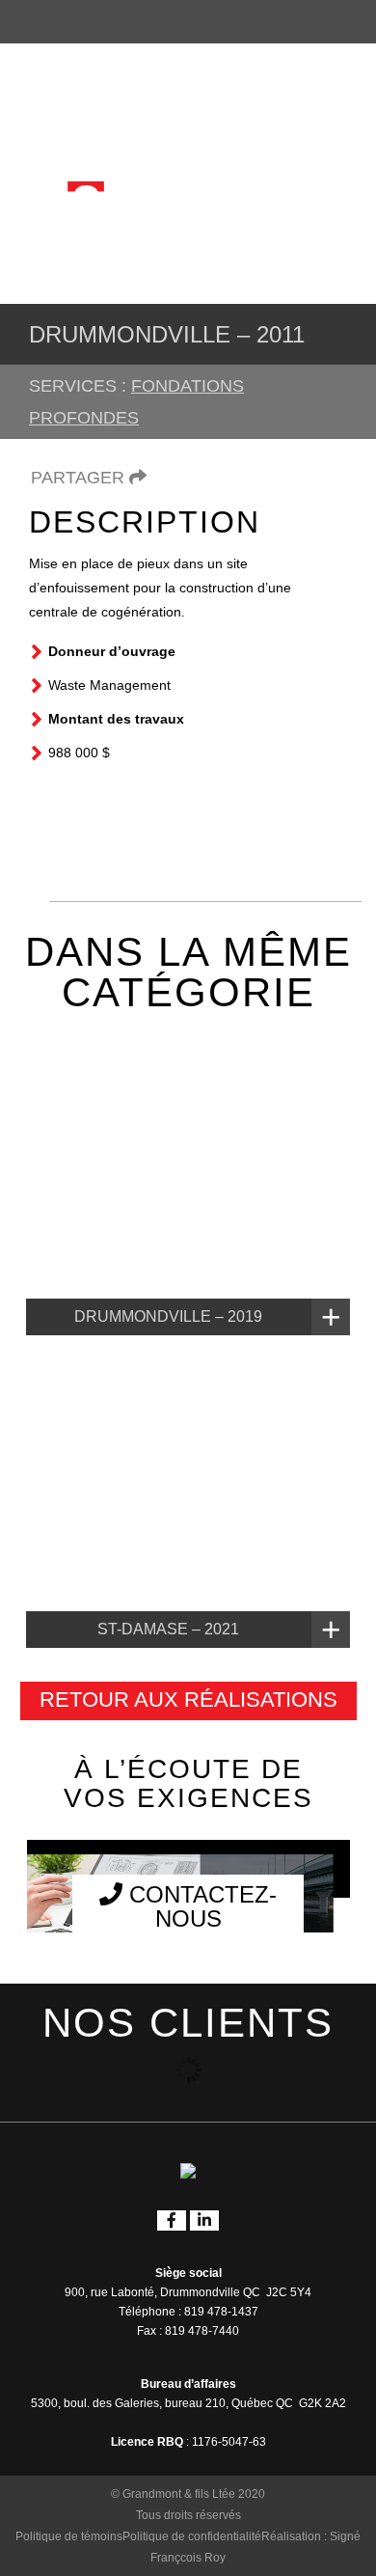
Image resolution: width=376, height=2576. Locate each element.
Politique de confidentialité (192, 2536)
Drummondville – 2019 (168, 1316)
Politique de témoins (69, 2536)
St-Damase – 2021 (168, 1629)
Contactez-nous (200, 1906)
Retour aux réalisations (188, 1699)
